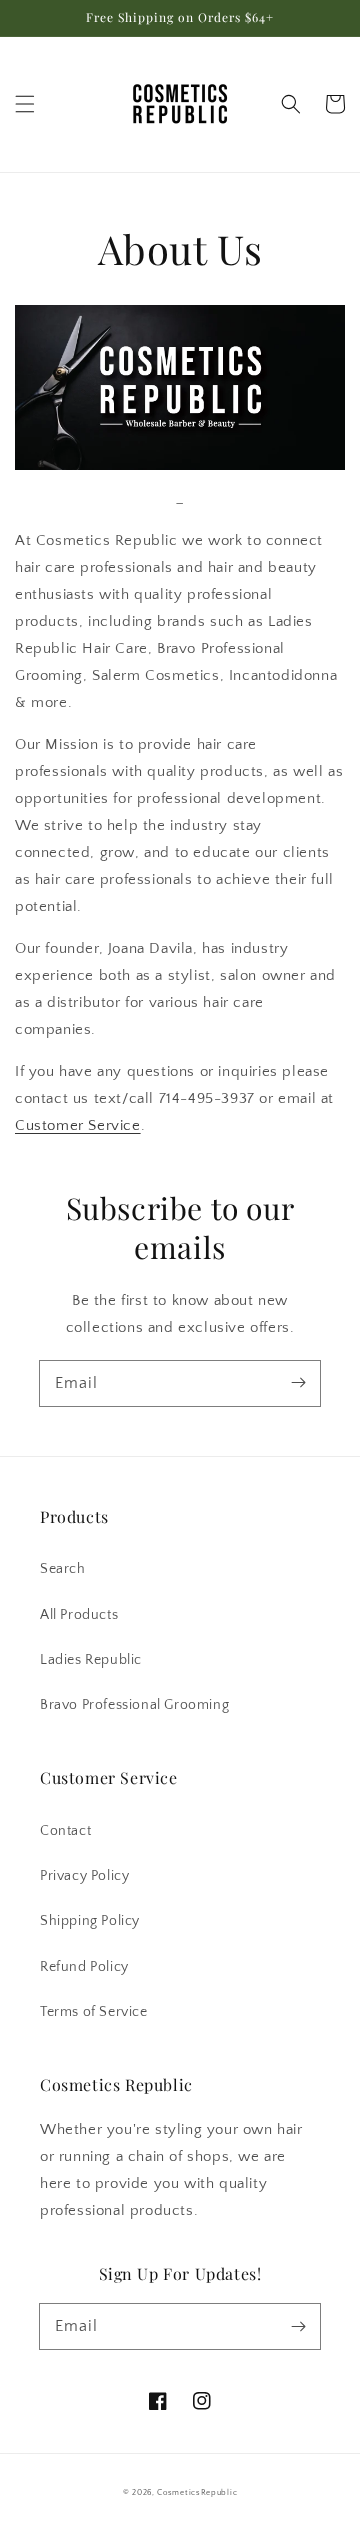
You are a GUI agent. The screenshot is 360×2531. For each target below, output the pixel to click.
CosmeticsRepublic (197, 2492)
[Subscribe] (298, 1383)
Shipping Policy (90, 1921)
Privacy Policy (84, 1876)
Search (63, 1569)
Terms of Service (94, 2012)
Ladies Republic (91, 1660)
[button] (25, 104)
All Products (79, 1615)
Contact (65, 1831)
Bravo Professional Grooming (134, 1705)
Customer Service (78, 1125)
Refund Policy (84, 1967)
